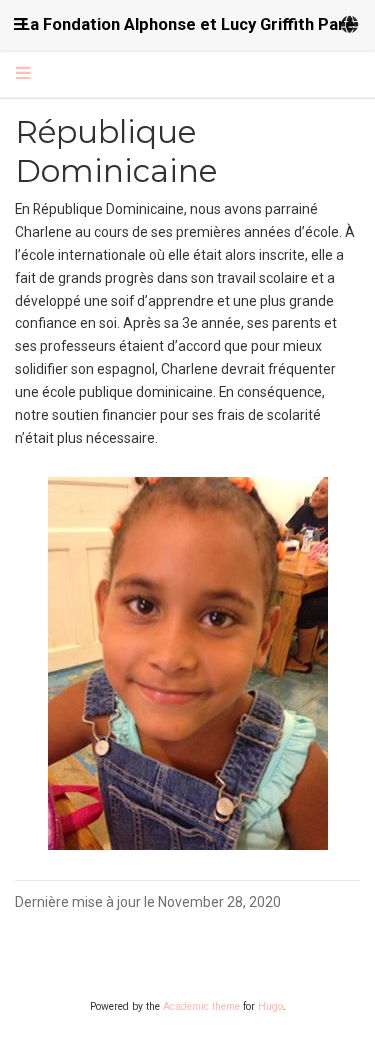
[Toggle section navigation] (23, 74)
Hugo (270, 1006)
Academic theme (201, 1006)
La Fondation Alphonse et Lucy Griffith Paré (188, 24)
